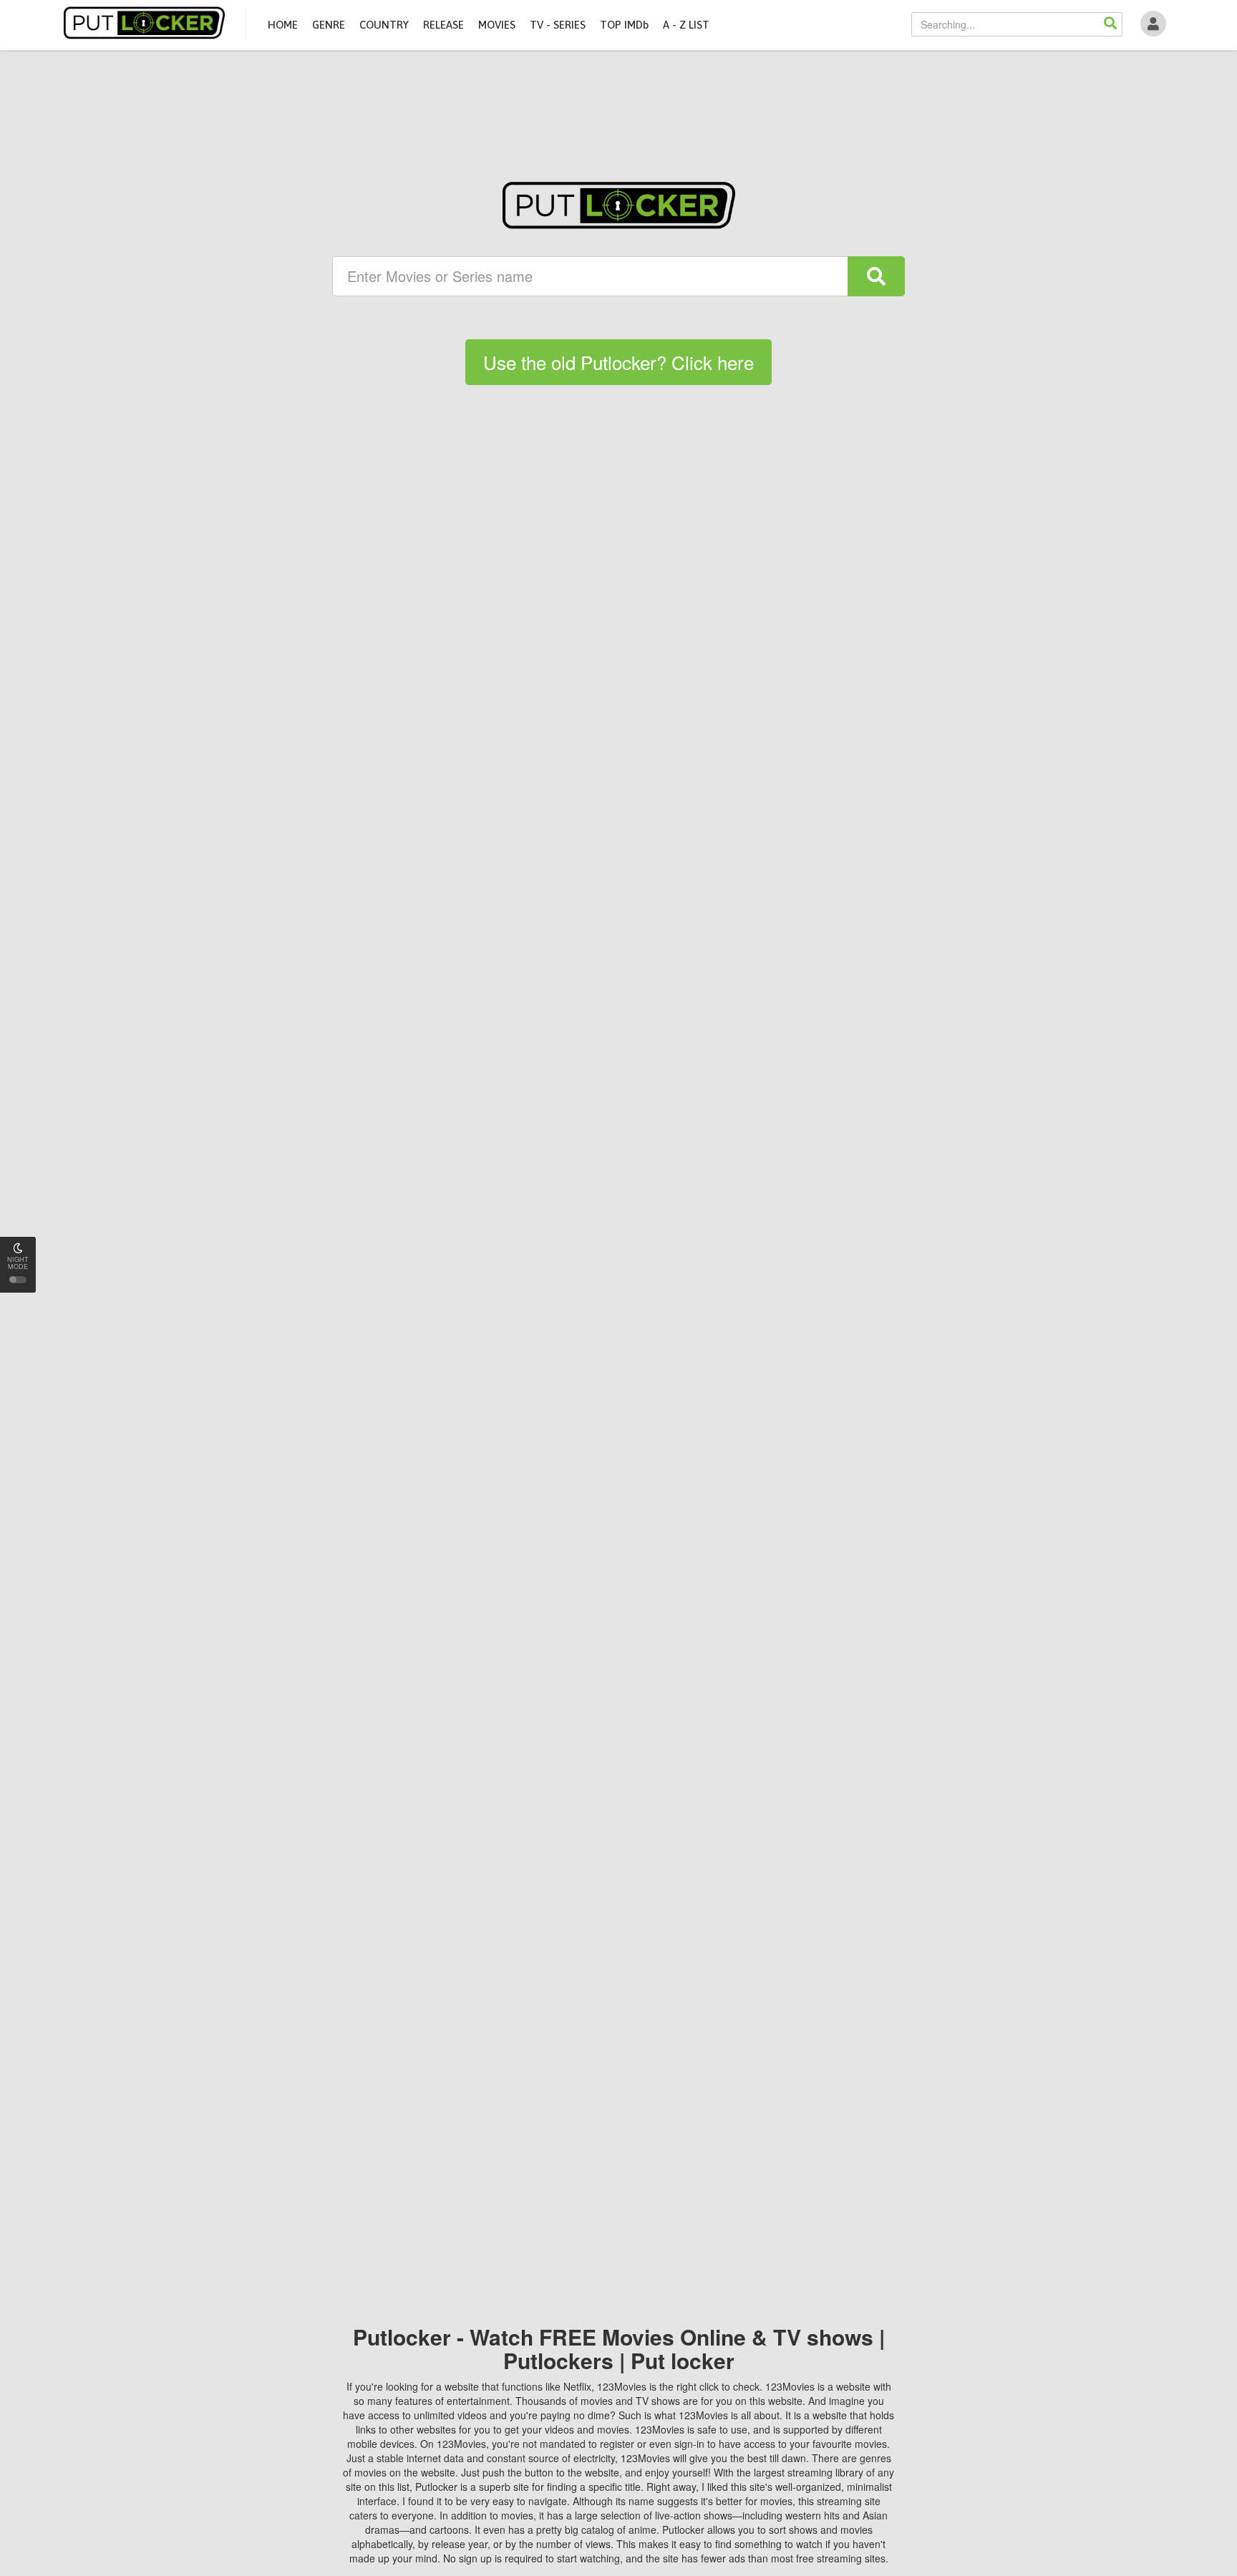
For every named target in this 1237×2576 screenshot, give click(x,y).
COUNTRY (384, 25)
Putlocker (144, 23)
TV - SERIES (558, 25)
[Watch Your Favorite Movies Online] (619, 205)
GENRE (329, 25)
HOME (283, 25)
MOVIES (497, 25)
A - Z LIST (686, 25)
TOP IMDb (624, 25)
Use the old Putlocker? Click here (618, 362)
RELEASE (443, 25)
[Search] (1110, 24)
